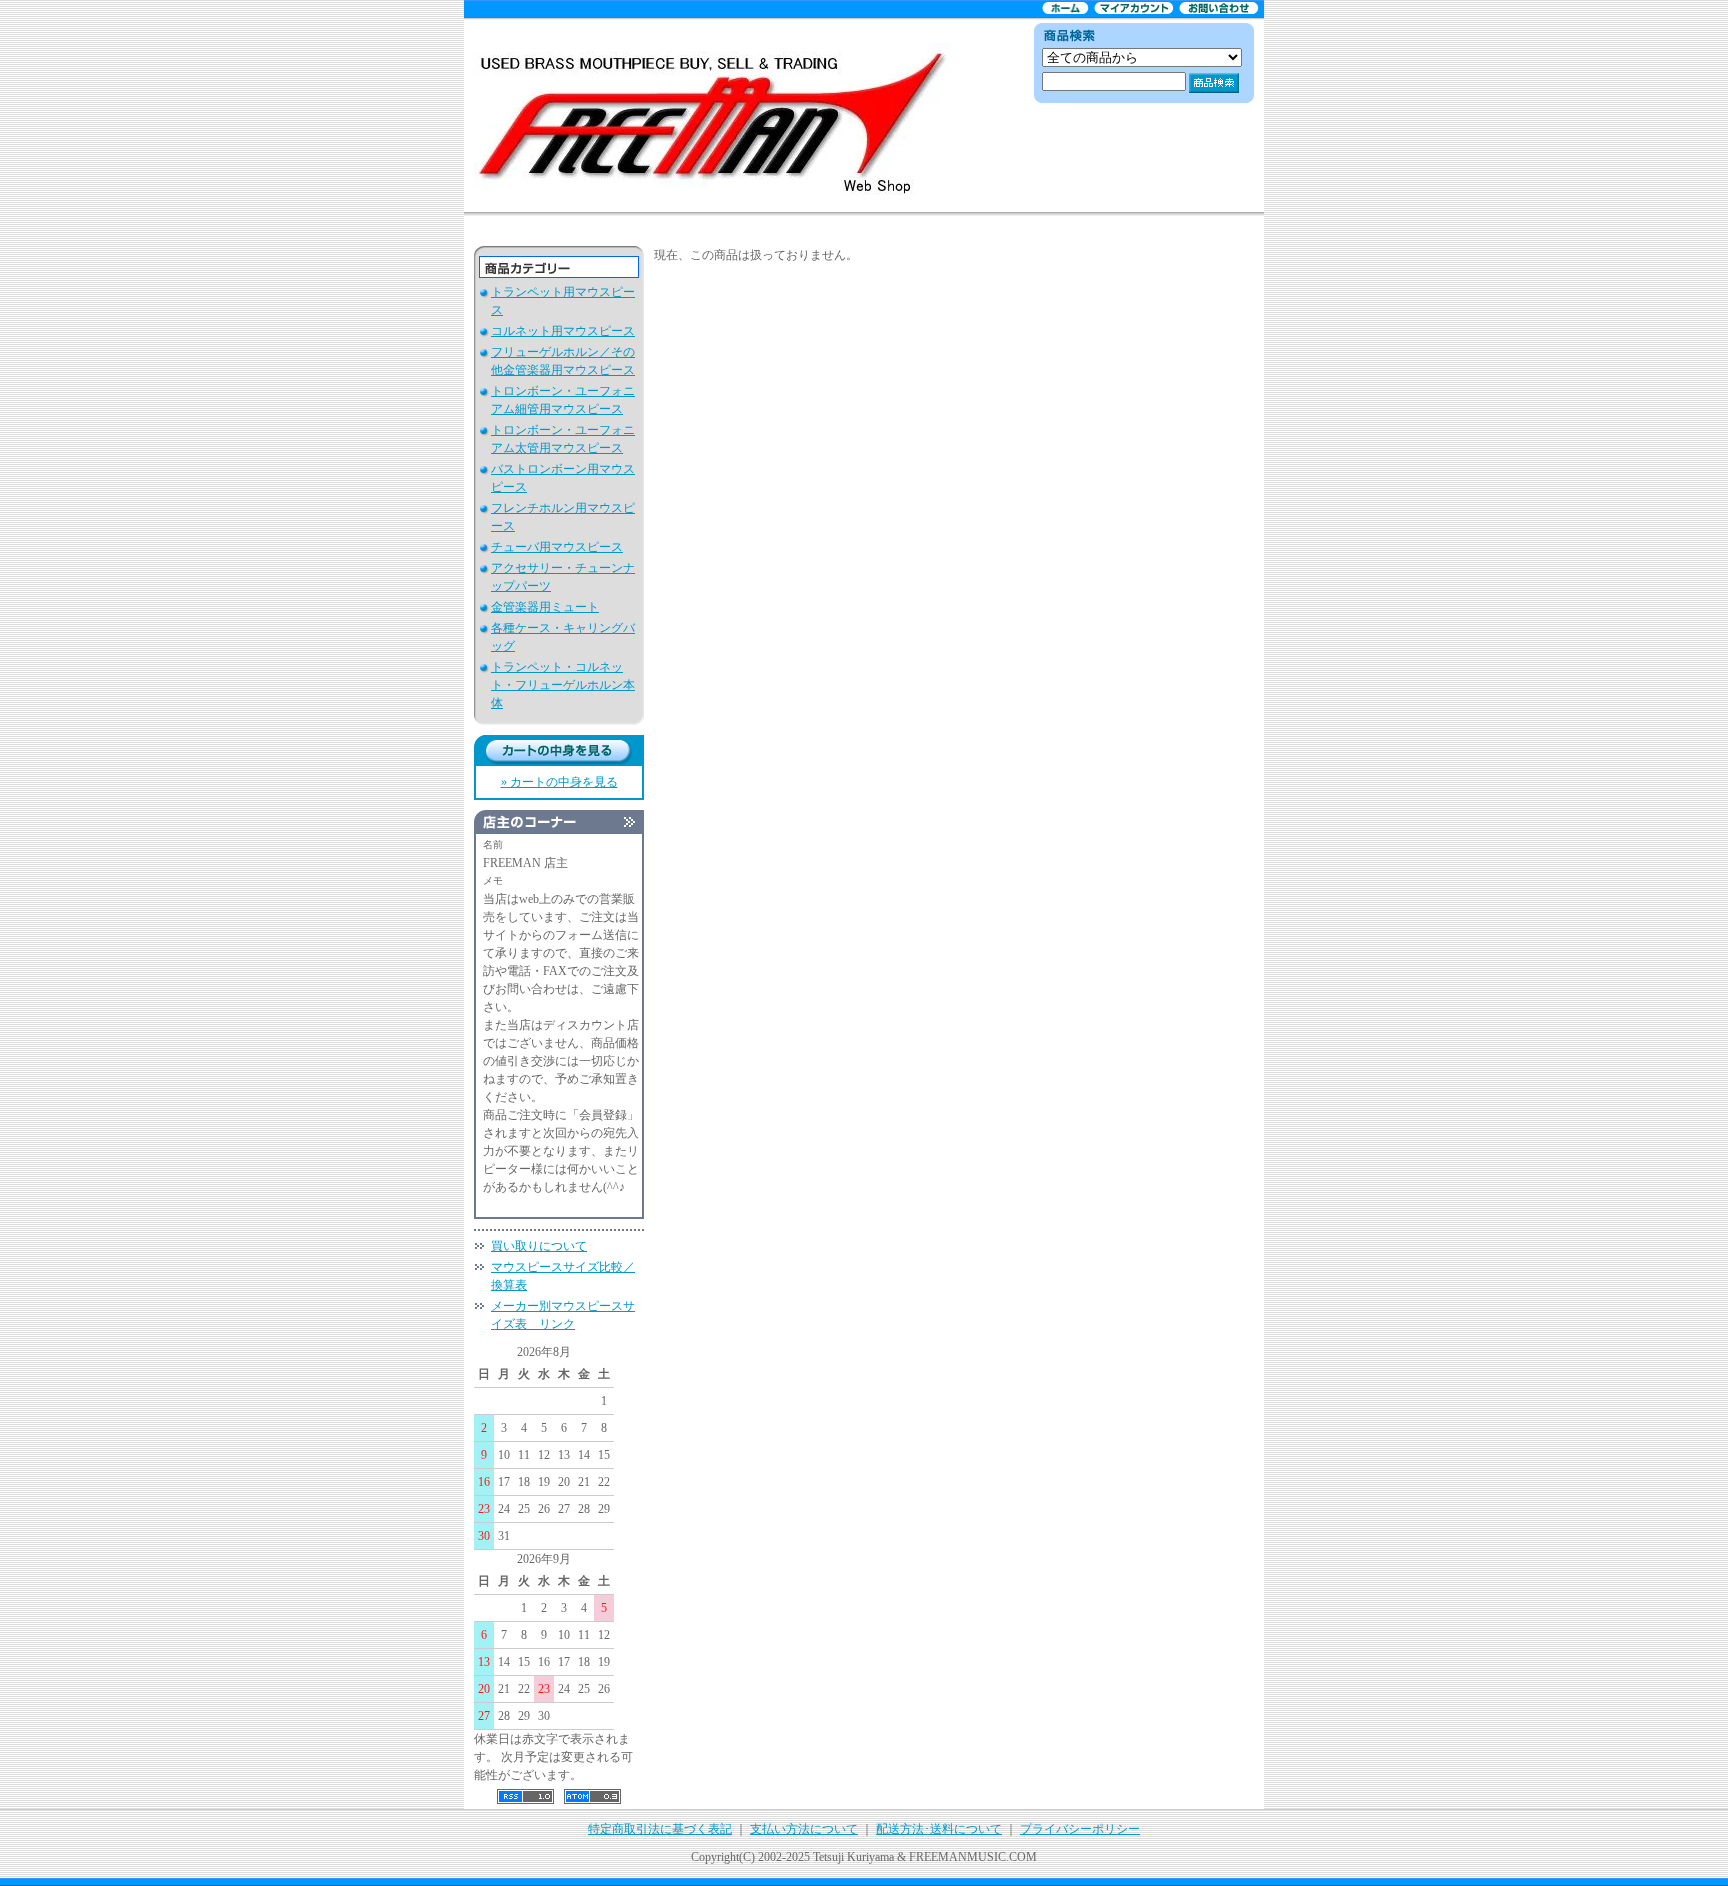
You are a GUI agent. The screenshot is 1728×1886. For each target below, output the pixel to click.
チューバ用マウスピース (557, 547)
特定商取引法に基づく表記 (660, 1829)
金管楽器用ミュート (545, 607)
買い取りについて (539, 1246)
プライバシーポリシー (1080, 1829)
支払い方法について (804, 1829)
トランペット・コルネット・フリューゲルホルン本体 (563, 685)
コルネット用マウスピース (563, 331)
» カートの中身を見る (559, 782)
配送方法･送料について (939, 1829)
